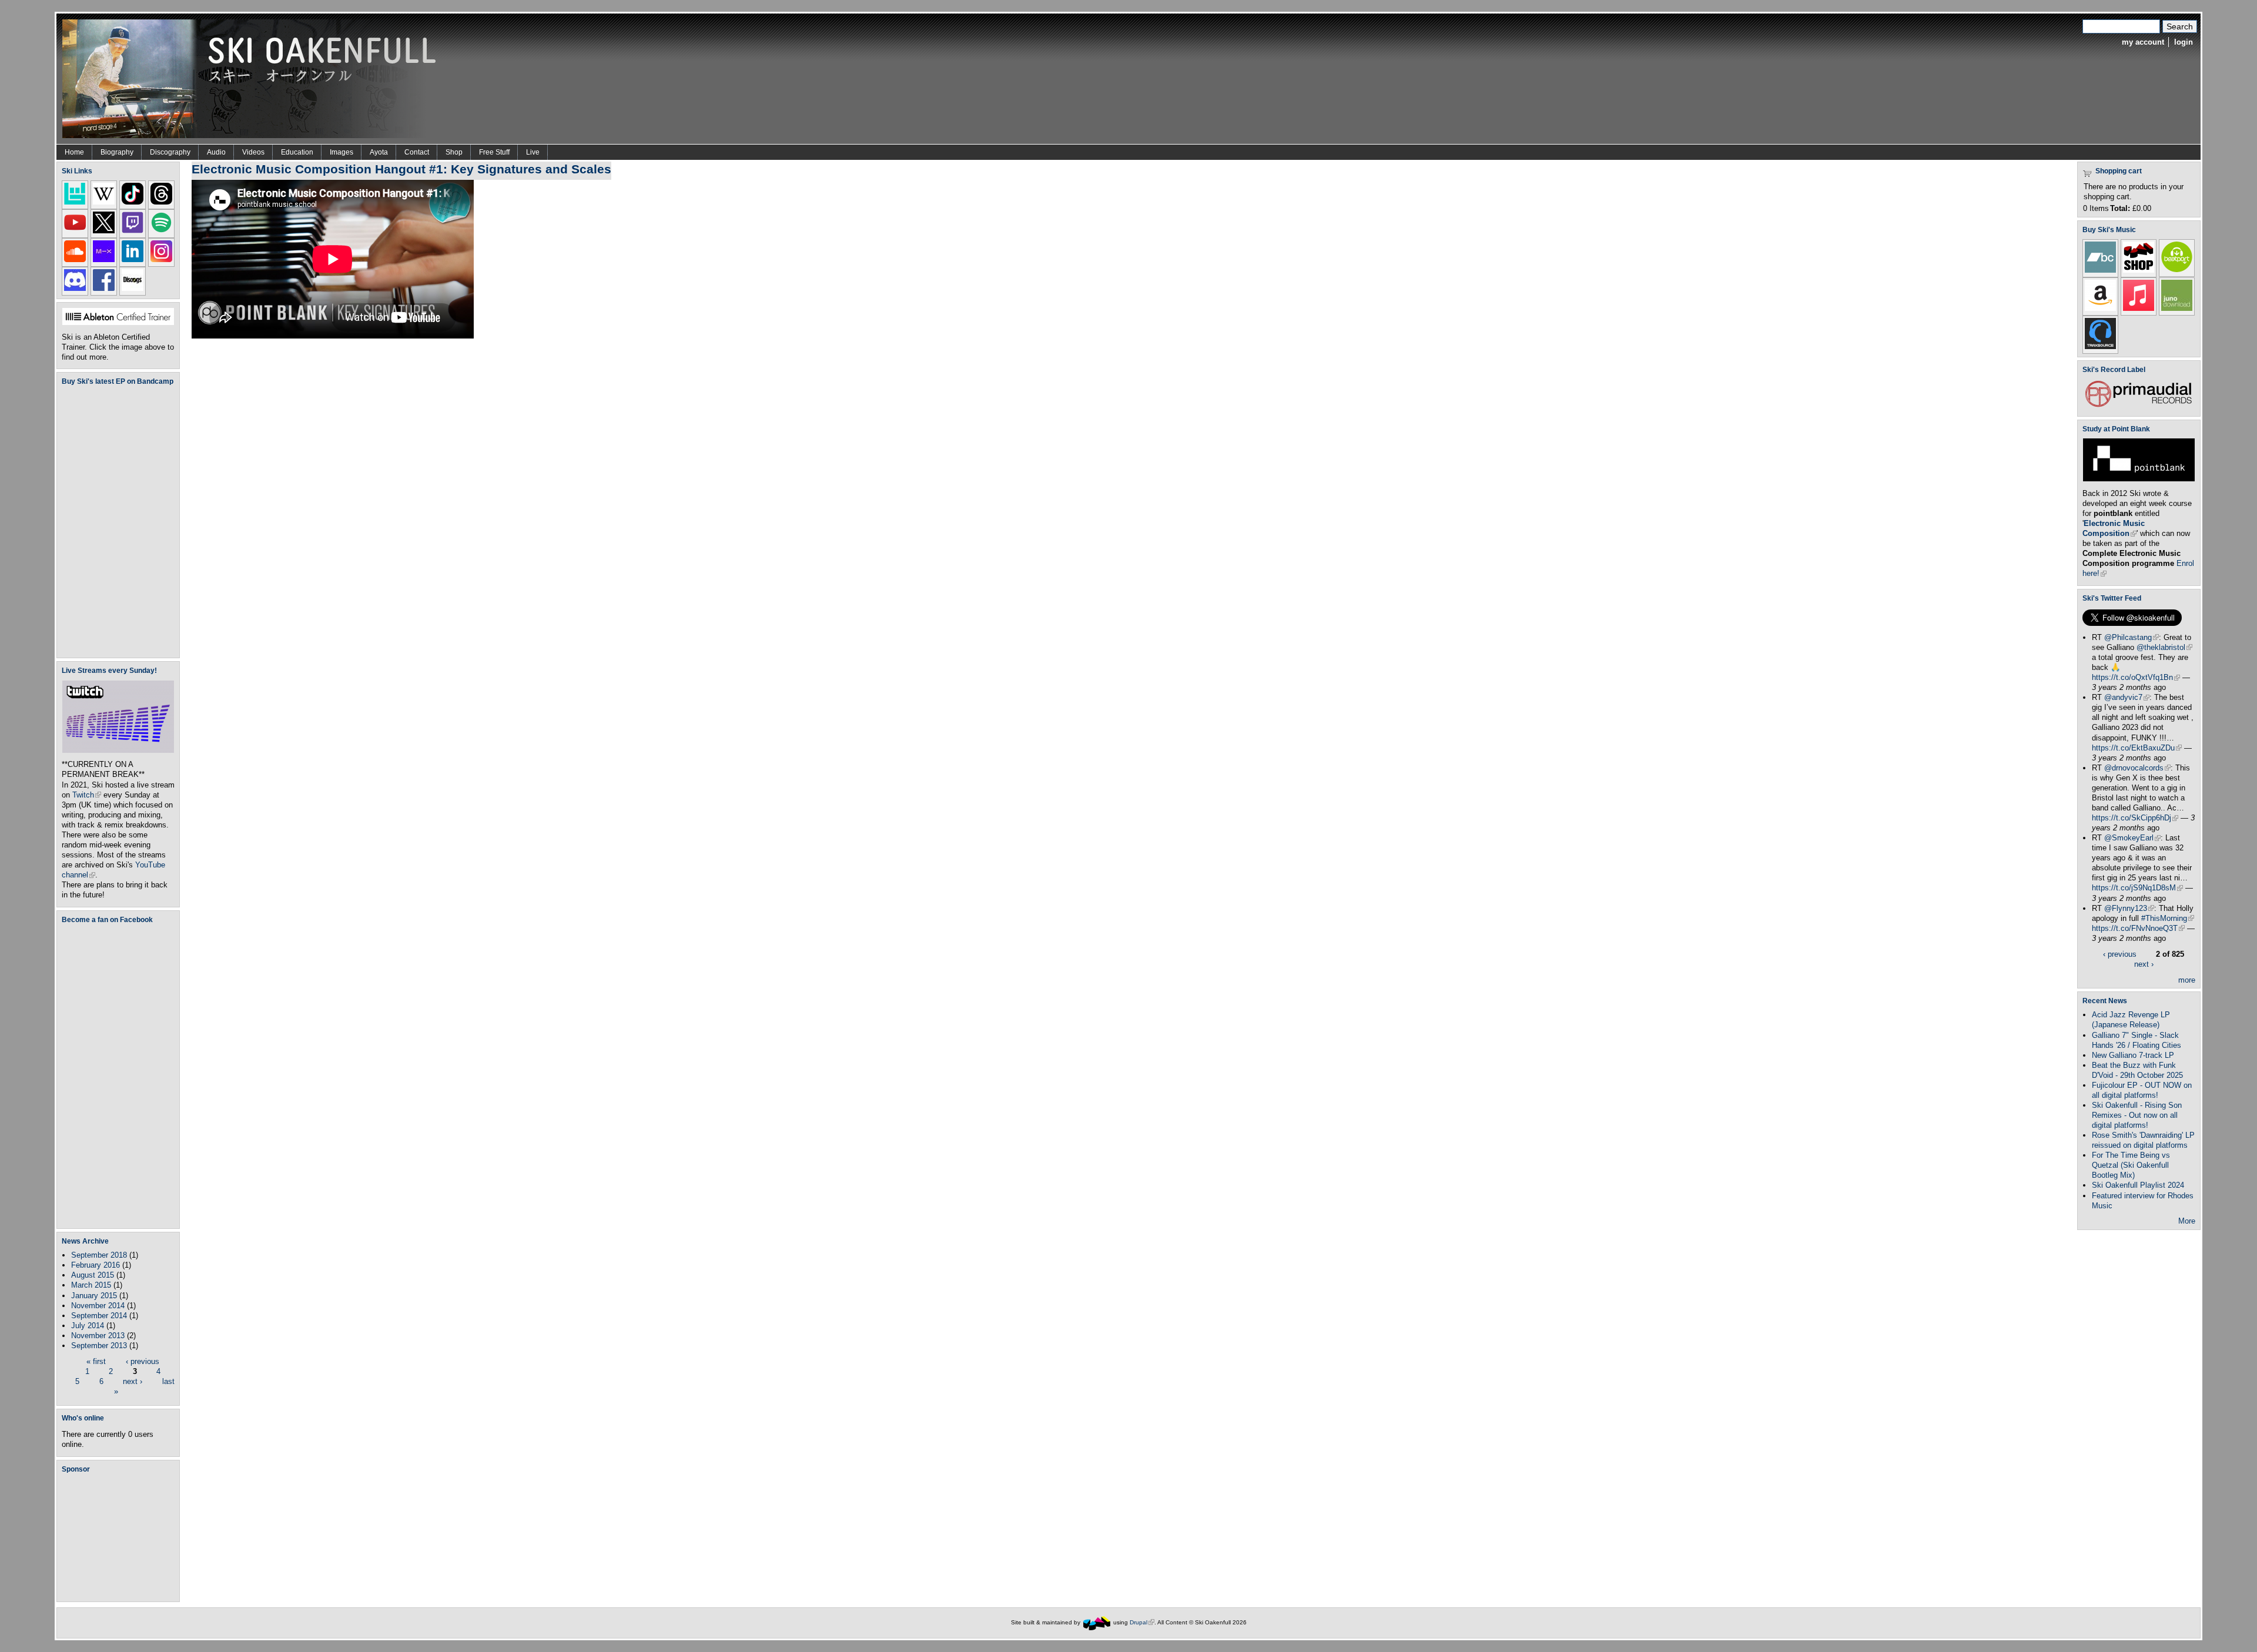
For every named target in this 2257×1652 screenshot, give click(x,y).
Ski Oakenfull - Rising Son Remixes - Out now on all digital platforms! (2137, 1115)
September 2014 (99, 1316)
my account (2143, 42)
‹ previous (143, 1361)
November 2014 (98, 1306)
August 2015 (93, 1275)
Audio (216, 152)
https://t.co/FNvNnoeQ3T (2138, 928)
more (2187, 980)
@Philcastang (2132, 637)
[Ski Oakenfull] (1097, 1622)
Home (74, 152)
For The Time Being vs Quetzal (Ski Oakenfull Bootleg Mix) (2131, 1165)
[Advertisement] (120, 1537)
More (2187, 1221)
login (2184, 42)
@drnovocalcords (2137, 768)
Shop (454, 152)
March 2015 (91, 1285)
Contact (417, 152)
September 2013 (99, 1346)
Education (297, 152)
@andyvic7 (2127, 697)
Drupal (1142, 1622)
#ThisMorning (2168, 918)
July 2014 (88, 1326)
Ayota (379, 152)
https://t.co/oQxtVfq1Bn (2136, 677)
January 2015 (94, 1296)
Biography (117, 152)
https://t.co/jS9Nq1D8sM (2137, 888)
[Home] (253, 78)
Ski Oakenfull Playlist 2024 (2138, 1185)
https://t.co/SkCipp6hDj (2135, 818)
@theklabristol (2164, 647)
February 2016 (96, 1265)
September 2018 (99, 1255)
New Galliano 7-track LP (2133, 1055)
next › (133, 1381)
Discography (170, 152)
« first (96, 1361)
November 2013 (98, 1336)
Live (533, 152)
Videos (253, 152)
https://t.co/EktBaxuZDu (2137, 748)
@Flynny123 (2129, 908)
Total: (2120, 208)
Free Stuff (494, 152)
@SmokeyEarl (2132, 838)
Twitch (87, 795)
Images (341, 152)
